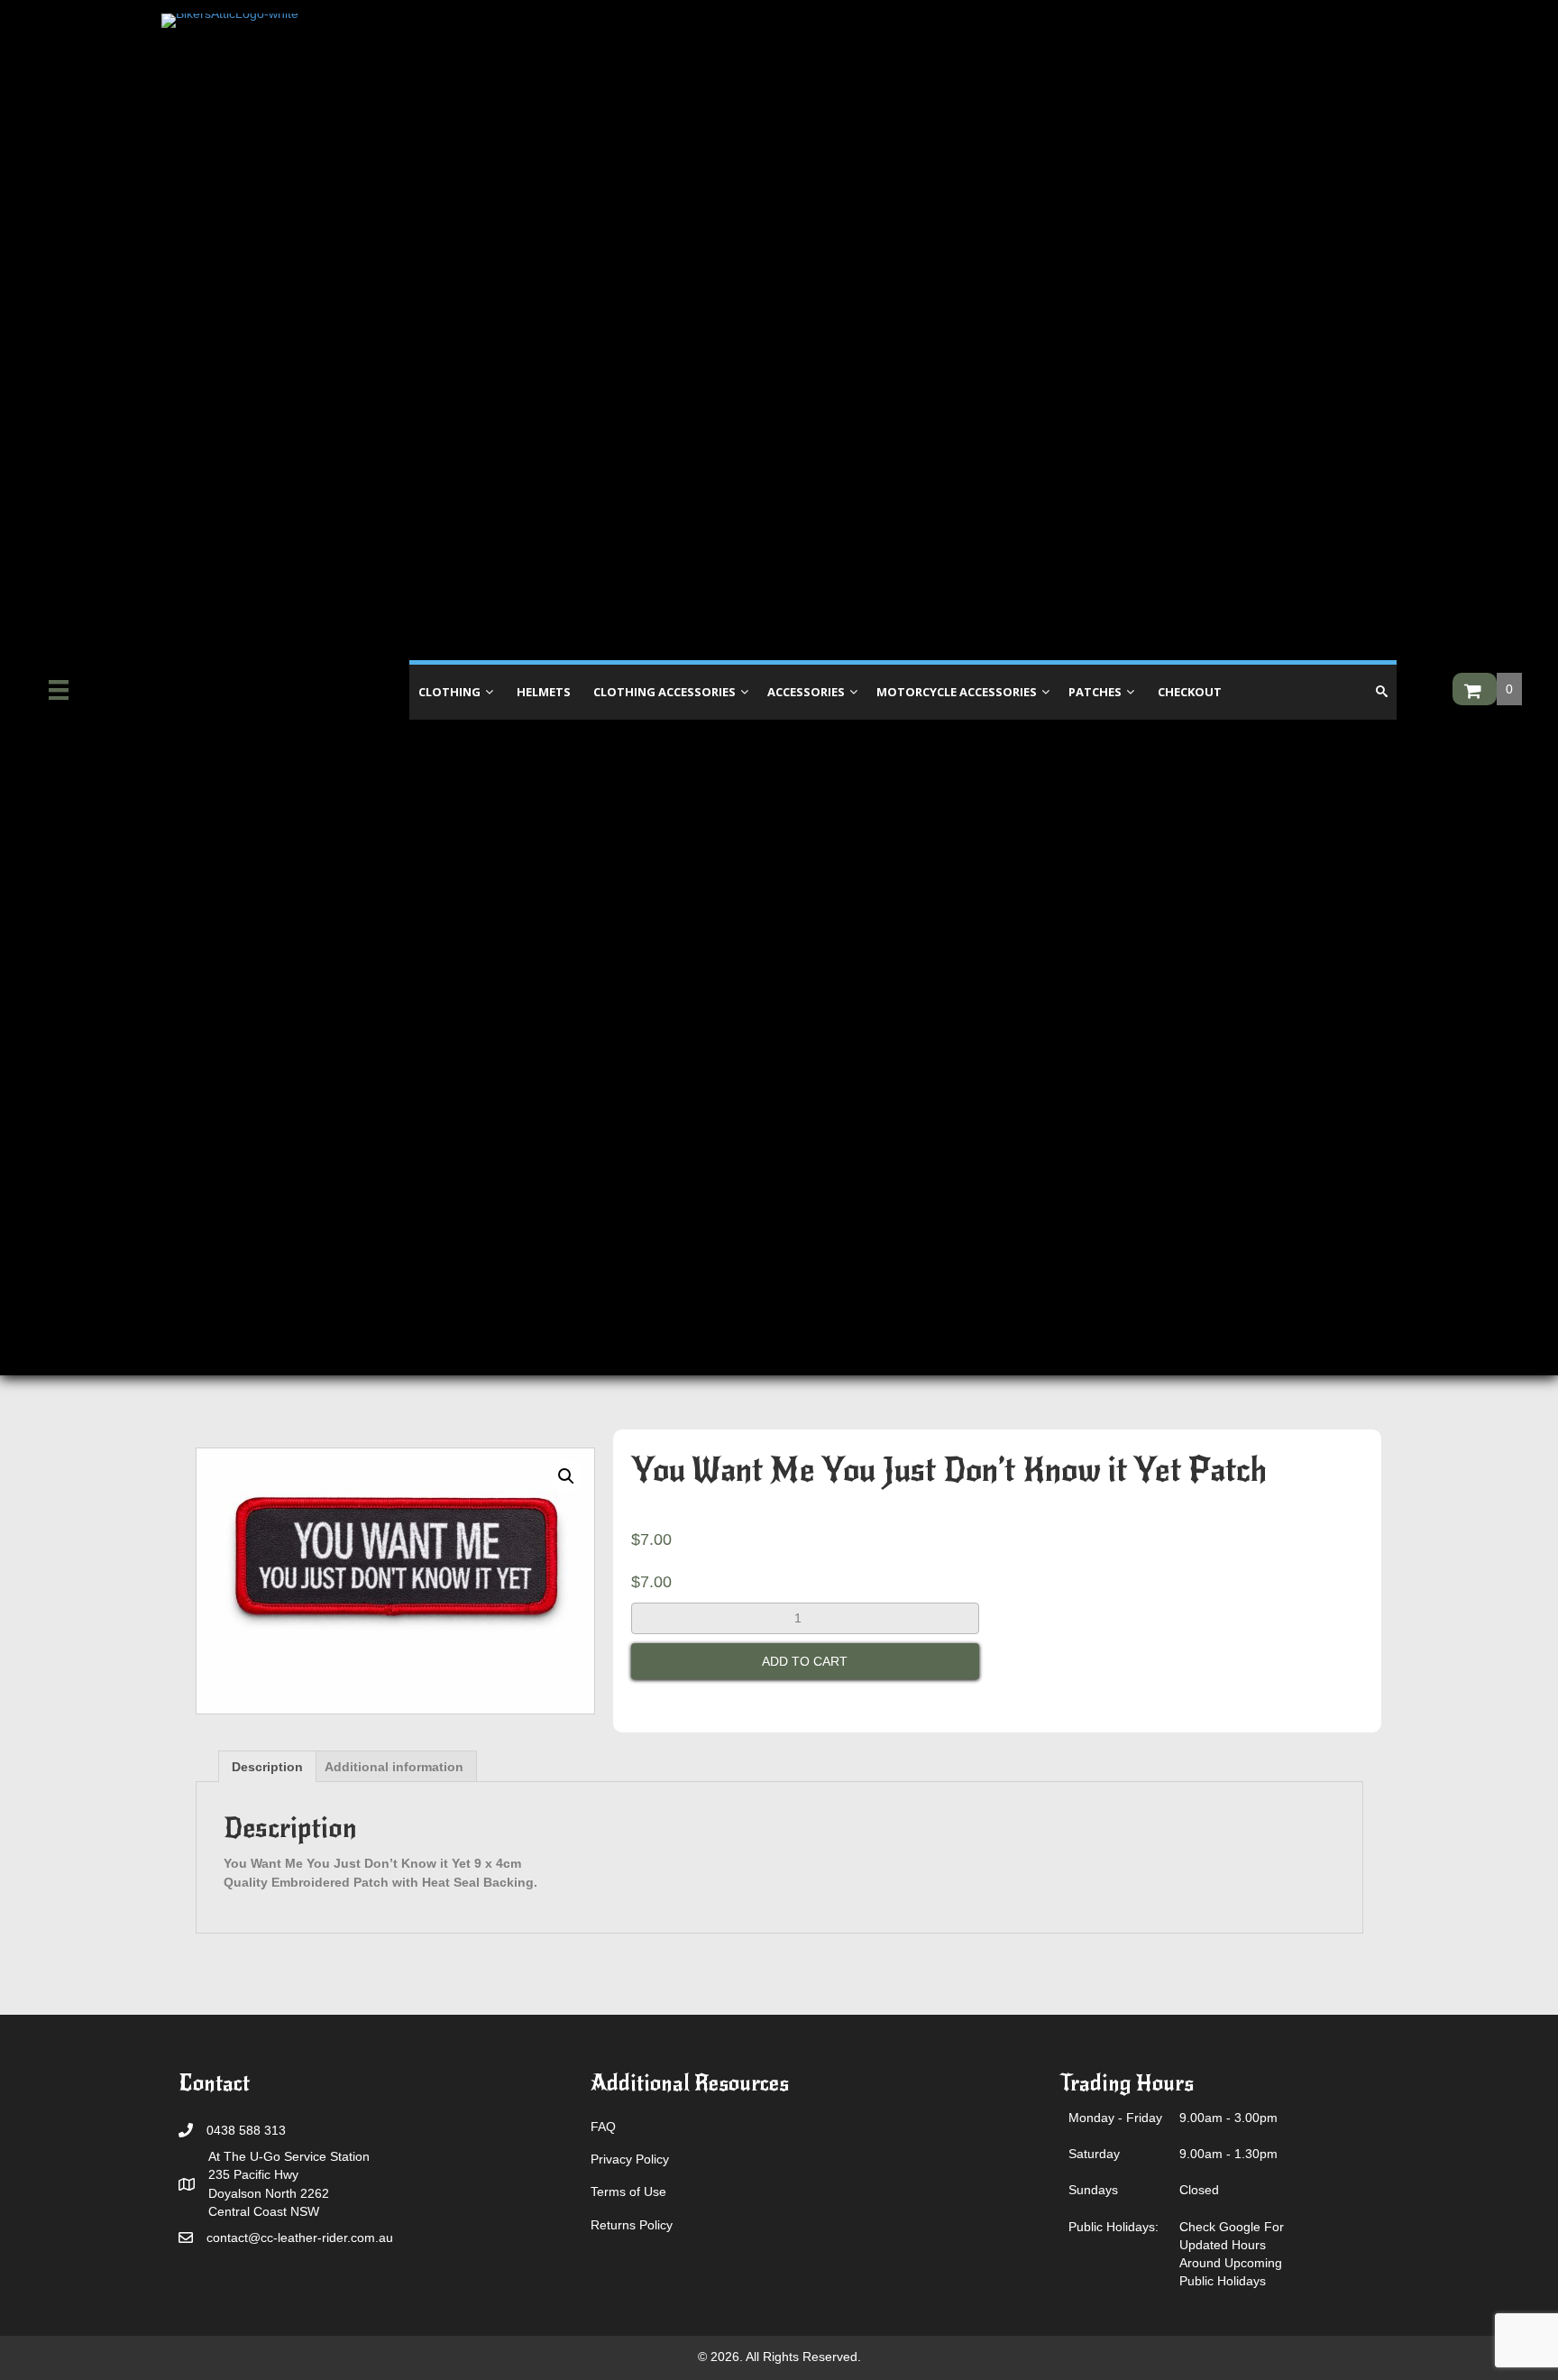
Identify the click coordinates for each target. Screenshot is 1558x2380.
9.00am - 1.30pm (1228, 2154)
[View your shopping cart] (1475, 689)
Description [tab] (267, 1767)
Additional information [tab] (394, 1767)
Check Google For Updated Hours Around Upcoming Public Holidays (1232, 2254)
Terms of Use (628, 2192)
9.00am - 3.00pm (1228, 2118)
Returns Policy (632, 2225)
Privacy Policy (630, 2159)
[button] (566, 1476)
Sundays (1093, 2190)
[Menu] (59, 690)
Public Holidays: (1114, 2227)
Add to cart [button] (805, 1661)
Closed (1199, 2190)
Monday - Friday (1115, 2118)
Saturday (1094, 2154)
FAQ (603, 2127)
